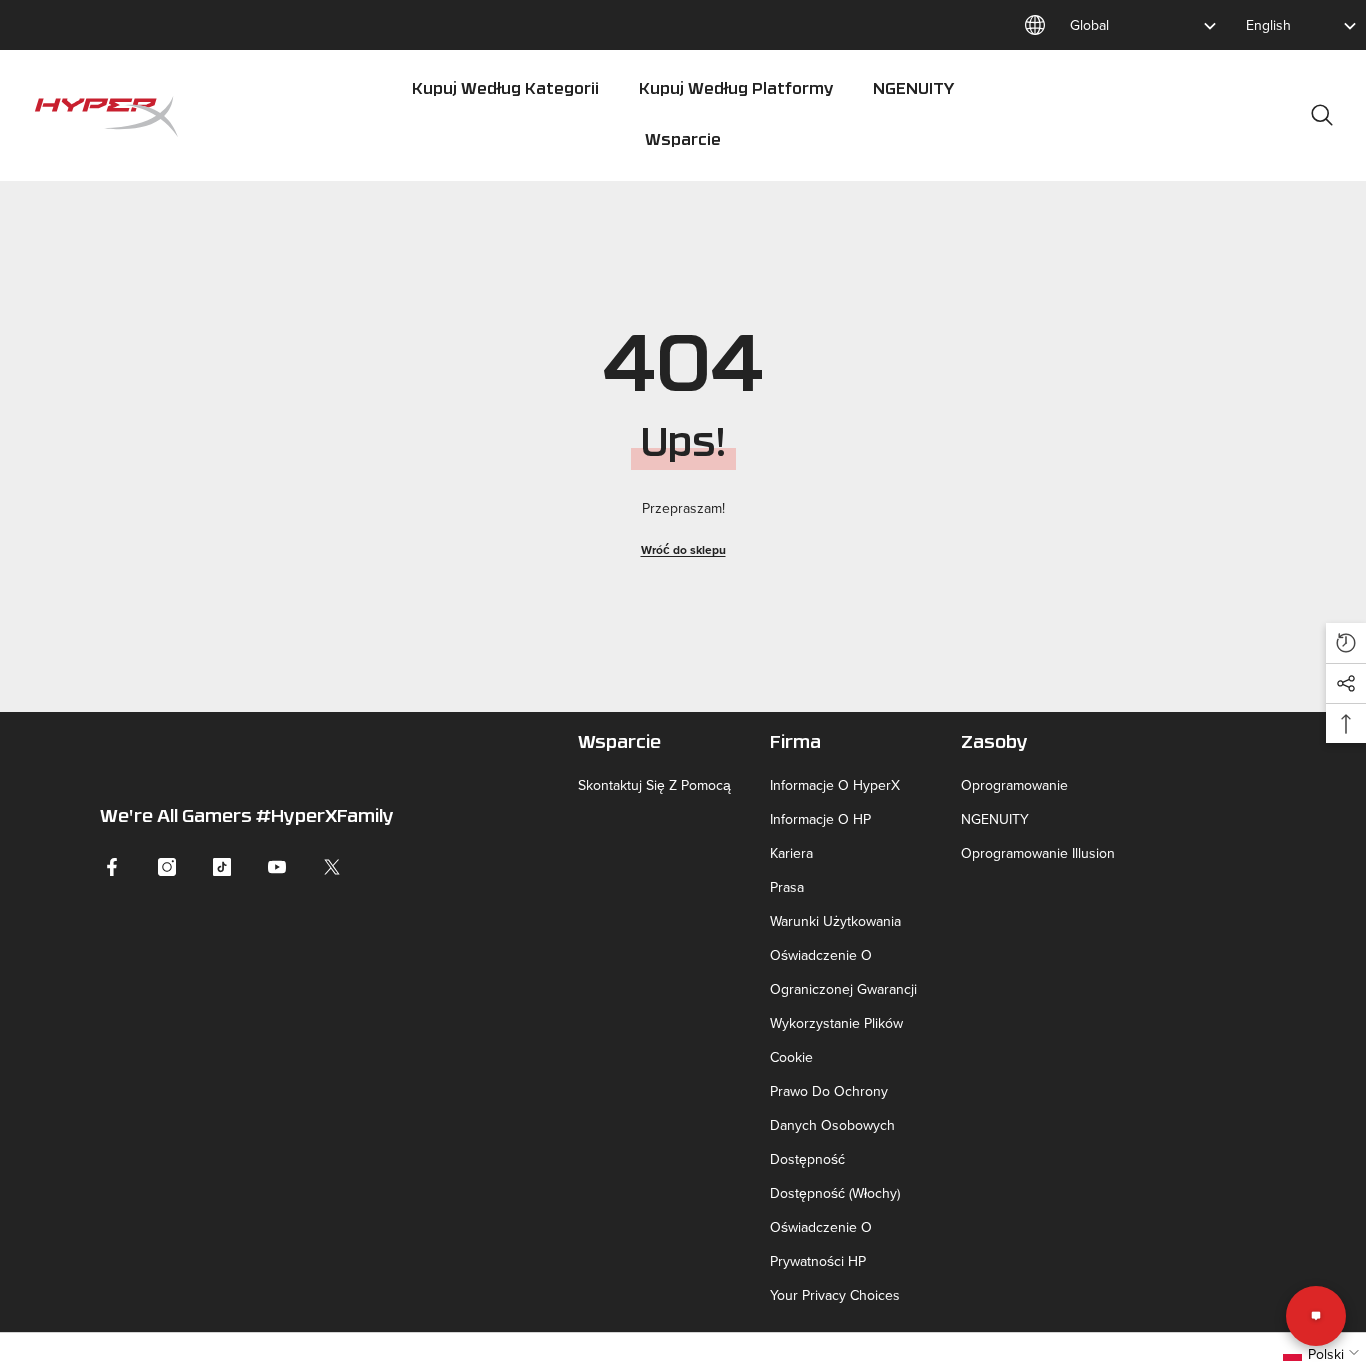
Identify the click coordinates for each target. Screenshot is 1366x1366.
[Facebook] (112, 867)
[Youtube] (277, 867)
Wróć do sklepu (683, 549)
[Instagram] (167, 867)
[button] (1346, 643)
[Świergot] (332, 867)
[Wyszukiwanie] (1322, 114)
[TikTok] (222, 867)
